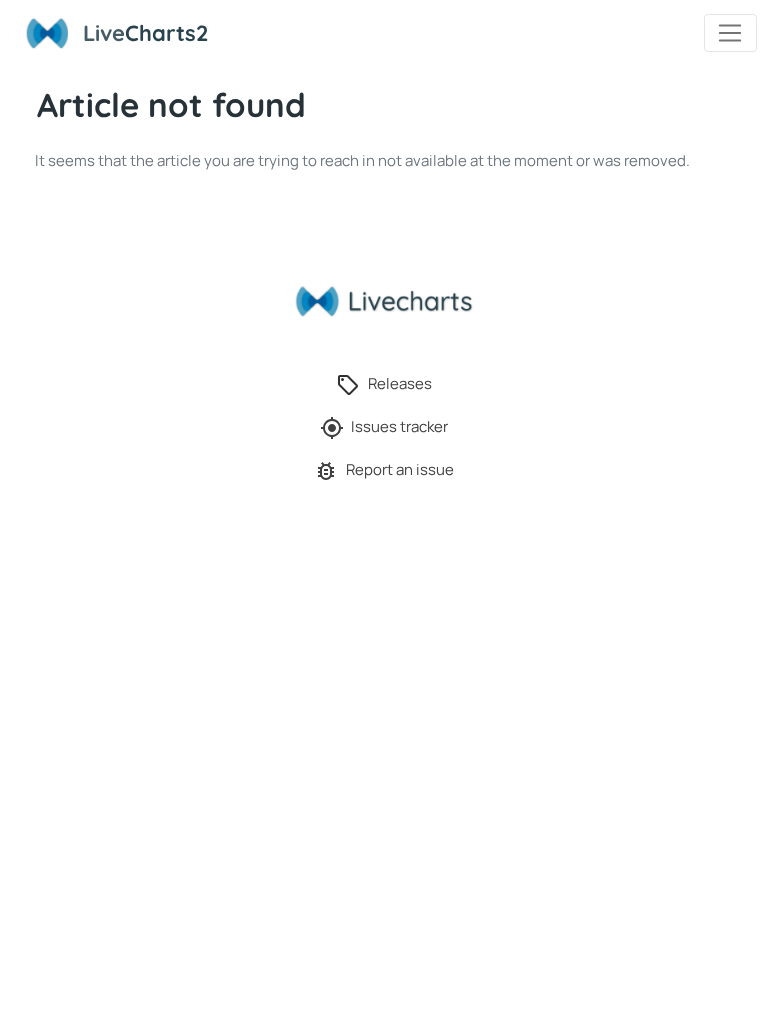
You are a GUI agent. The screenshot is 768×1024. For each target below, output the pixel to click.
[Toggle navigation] (730, 33)
